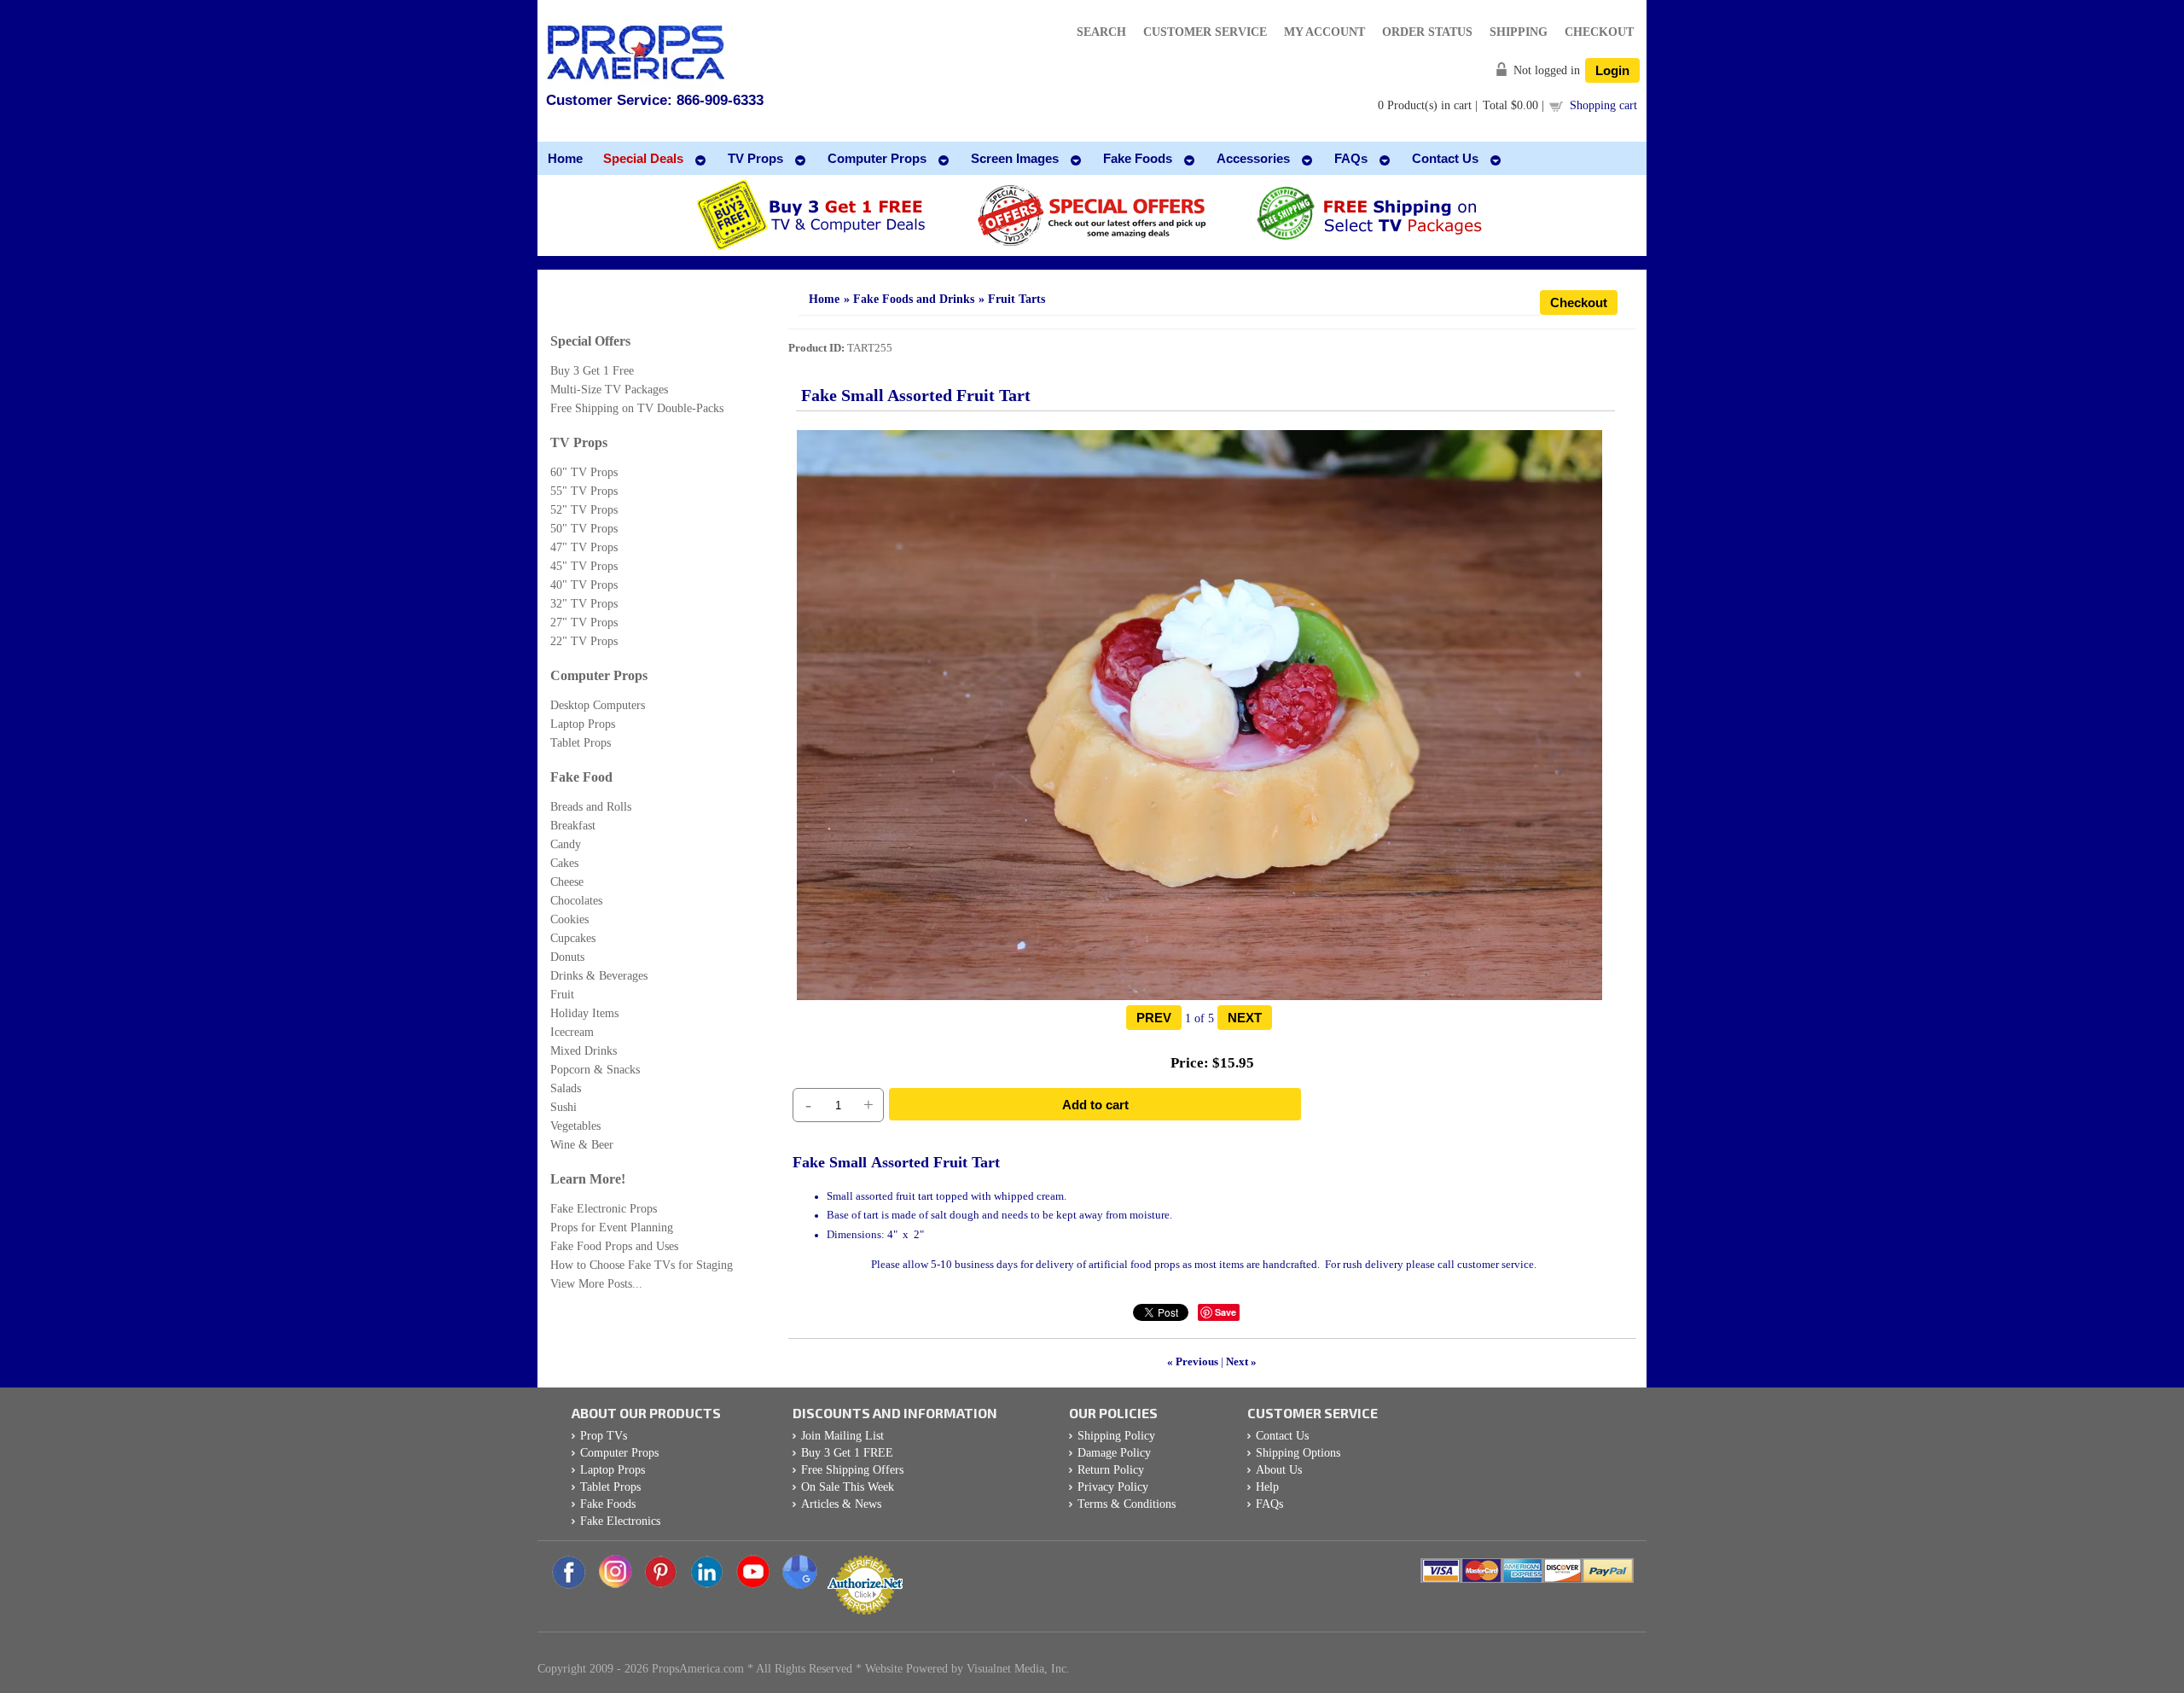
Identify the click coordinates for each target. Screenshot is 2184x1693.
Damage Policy (1114, 1453)
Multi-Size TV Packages (609, 390)
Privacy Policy (1113, 1487)
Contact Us (1282, 1436)
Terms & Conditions (1127, 1504)
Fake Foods (608, 1504)
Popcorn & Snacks (595, 1070)
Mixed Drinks (584, 1051)
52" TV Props (584, 510)
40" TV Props (584, 585)
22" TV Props (584, 641)
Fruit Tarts (1016, 299)
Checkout (1599, 32)
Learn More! (588, 1179)
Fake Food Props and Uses (614, 1246)
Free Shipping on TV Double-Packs (637, 408)
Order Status (1427, 32)
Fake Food (581, 777)
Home (824, 299)
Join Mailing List (842, 1436)
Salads (566, 1088)
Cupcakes (573, 938)
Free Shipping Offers (852, 1470)
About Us (1279, 1470)
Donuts (567, 957)
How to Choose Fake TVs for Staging (642, 1265)
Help (1267, 1487)
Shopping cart (1603, 105)
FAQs (1269, 1504)
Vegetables (575, 1126)
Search (1101, 32)
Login (1612, 70)
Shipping (1519, 32)
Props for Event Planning (612, 1228)
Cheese (567, 882)
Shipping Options (1298, 1453)
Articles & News (841, 1504)
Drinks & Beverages (599, 976)
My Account (1324, 32)
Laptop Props (583, 724)
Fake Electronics (620, 1521)
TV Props (579, 442)
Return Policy (1111, 1470)
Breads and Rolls (591, 807)
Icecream (572, 1032)
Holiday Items (584, 1013)
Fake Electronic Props (604, 1209)
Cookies (569, 919)
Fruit (562, 995)
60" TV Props (584, 472)
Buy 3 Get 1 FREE (847, 1453)
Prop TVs (604, 1436)
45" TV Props (584, 566)
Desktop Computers (598, 705)
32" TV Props (584, 604)
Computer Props (599, 675)
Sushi (563, 1107)
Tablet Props (581, 743)
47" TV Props (584, 547)
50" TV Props (584, 529)
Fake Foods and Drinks (914, 299)
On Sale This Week (848, 1487)
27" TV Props (584, 623)
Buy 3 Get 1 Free (592, 371)
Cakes (564, 863)
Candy (566, 844)
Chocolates (576, 901)
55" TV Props (584, 491)
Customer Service (1205, 32)
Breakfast (573, 826)
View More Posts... (596, 1284)
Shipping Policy (1116, 1436)
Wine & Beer (582, 1145)
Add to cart (1095, 1105)
